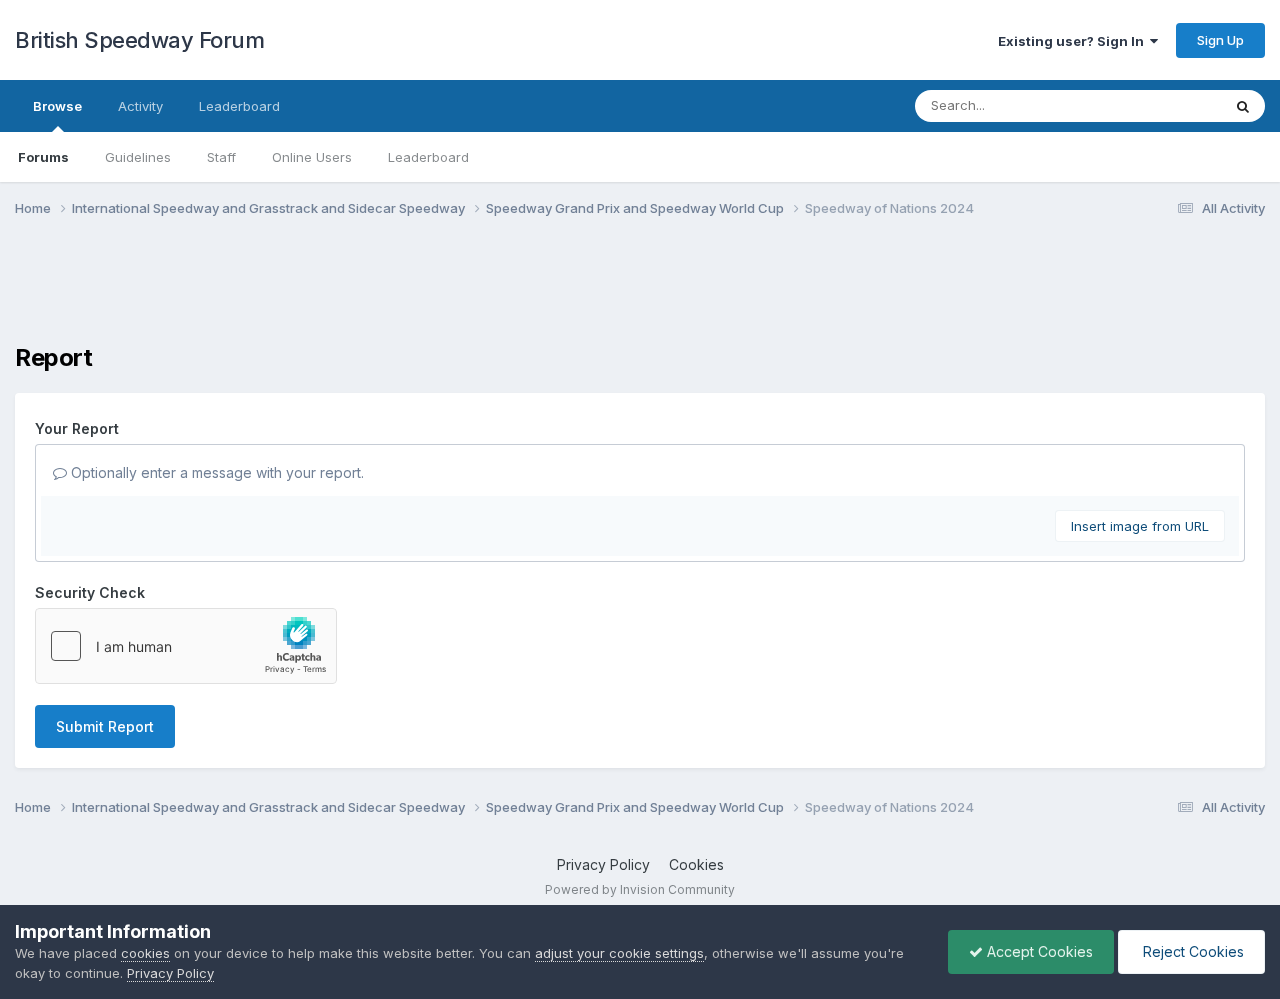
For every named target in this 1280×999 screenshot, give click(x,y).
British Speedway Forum (139, 40)
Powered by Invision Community (640, 889)
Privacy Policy (603, 864)
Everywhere (1159, 105)
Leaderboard (428, 157)
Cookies (696, 864)
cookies (145, 953)
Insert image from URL (1140, 526)
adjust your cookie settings (619, 953)
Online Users (312, 157)
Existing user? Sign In (1074, 41)
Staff (221, 157)
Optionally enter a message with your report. (215, 472)
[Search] (1243, 106)
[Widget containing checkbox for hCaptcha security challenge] (186, 646)
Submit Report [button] (105, 726)
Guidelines (138, 157)
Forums (43, 157)
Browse (57, 106)
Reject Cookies (1191, 951)
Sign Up (1220, 40)
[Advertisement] (640, 293)
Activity (140, 106)
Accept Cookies (1038, 951)
